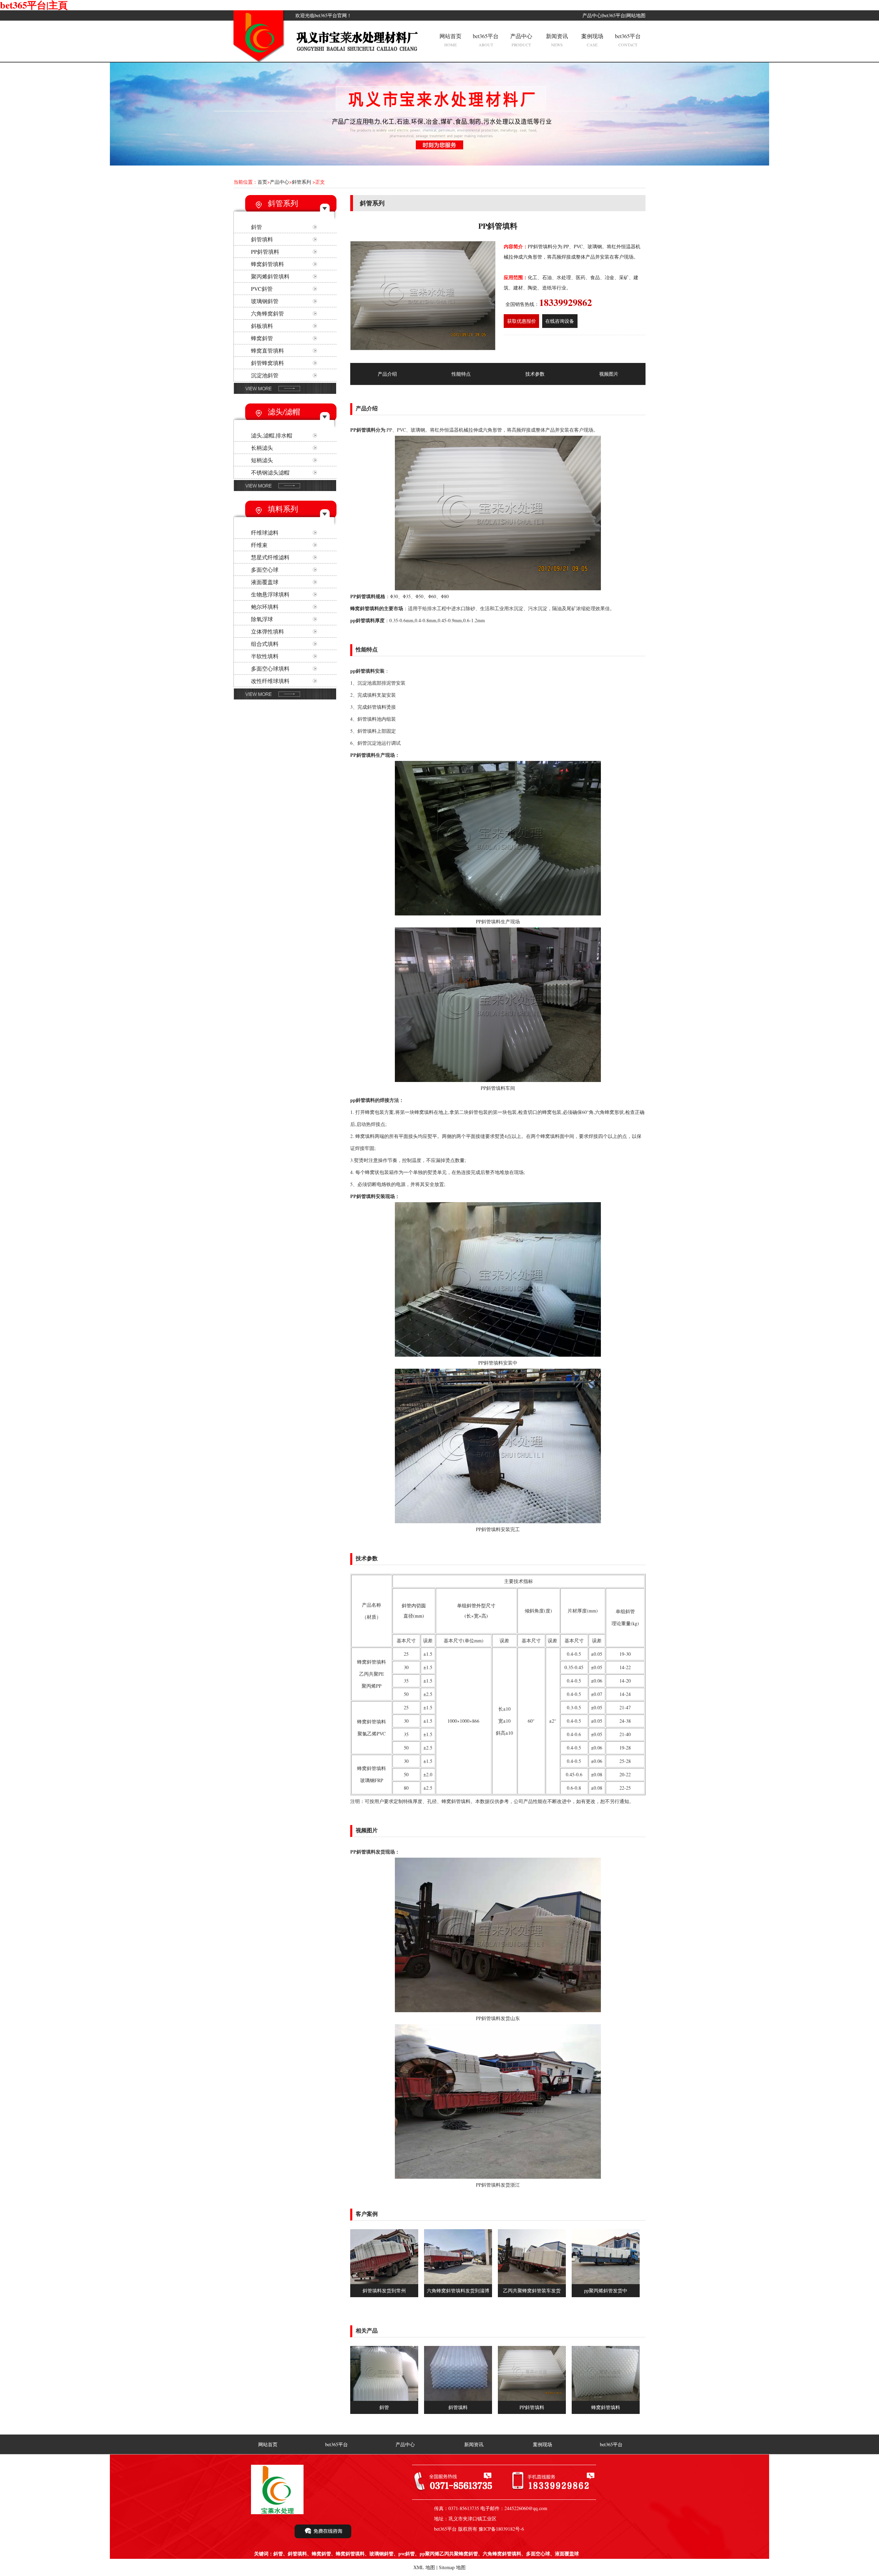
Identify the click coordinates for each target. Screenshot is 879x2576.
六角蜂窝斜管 (267, 313)
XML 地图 (424, 2567)
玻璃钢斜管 (265, 301)
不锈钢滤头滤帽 (270, 472)
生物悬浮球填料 (270, 594)
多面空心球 (265, 569)
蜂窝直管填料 (267, 350)
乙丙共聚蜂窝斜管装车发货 (532, 2290)
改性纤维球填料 (270, 681)
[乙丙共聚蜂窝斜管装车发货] (532, 2282)
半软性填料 (265, 656)
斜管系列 (301, 182)
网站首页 (450, 40)
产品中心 (592, 15)
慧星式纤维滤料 (270, 557)
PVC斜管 (262, 289)
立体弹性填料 (267, 631)
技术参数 (535, 374)
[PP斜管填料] (532, 2399)
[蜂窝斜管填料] (606, 2399)
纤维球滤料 (265, 532)
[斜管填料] (458, 2399)
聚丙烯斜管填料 (270, 276)
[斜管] (384, 2399)
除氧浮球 (262, 619)
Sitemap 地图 (452, 2567)
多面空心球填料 (270, 668)
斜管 (256, 227)
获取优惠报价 (522, 321)
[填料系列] (285, 699)
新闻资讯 (557, 40)
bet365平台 (614, 15)
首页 (262, 182)
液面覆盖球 (265, 582)
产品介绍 (387, 374)
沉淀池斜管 (265, 375)
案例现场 (592, 40)
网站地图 (636, 15)
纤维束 (259, 545)
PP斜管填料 (265, 252)
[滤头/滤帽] (285, 490)
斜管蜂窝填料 (267, 363)
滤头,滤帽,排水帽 (272, 435)
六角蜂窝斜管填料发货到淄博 (458, 2290)
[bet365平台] (260, 60)
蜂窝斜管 (262, 338)
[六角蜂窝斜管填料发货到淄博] (458, 2282)
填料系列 (283, 509)
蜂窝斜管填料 (267, 264)
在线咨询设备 (560, 321)
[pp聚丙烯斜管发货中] (606, 2282)
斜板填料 (262, 326)
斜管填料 (262, 239)
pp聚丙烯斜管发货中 (606, 2290)
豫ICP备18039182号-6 (501, 2529)
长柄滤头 (262, 448)
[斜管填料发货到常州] (384, 2282)
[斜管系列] (285, 393)
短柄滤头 (262, 460)
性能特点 (461, 374)
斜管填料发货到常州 (384, 2290)
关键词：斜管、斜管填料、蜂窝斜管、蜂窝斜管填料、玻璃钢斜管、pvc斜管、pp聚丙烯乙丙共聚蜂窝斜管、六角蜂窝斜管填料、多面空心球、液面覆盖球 (416, 2554)
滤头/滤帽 (284, 412)
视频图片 (609, 374)
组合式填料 (265, 644)
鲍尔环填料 (265, 607)
